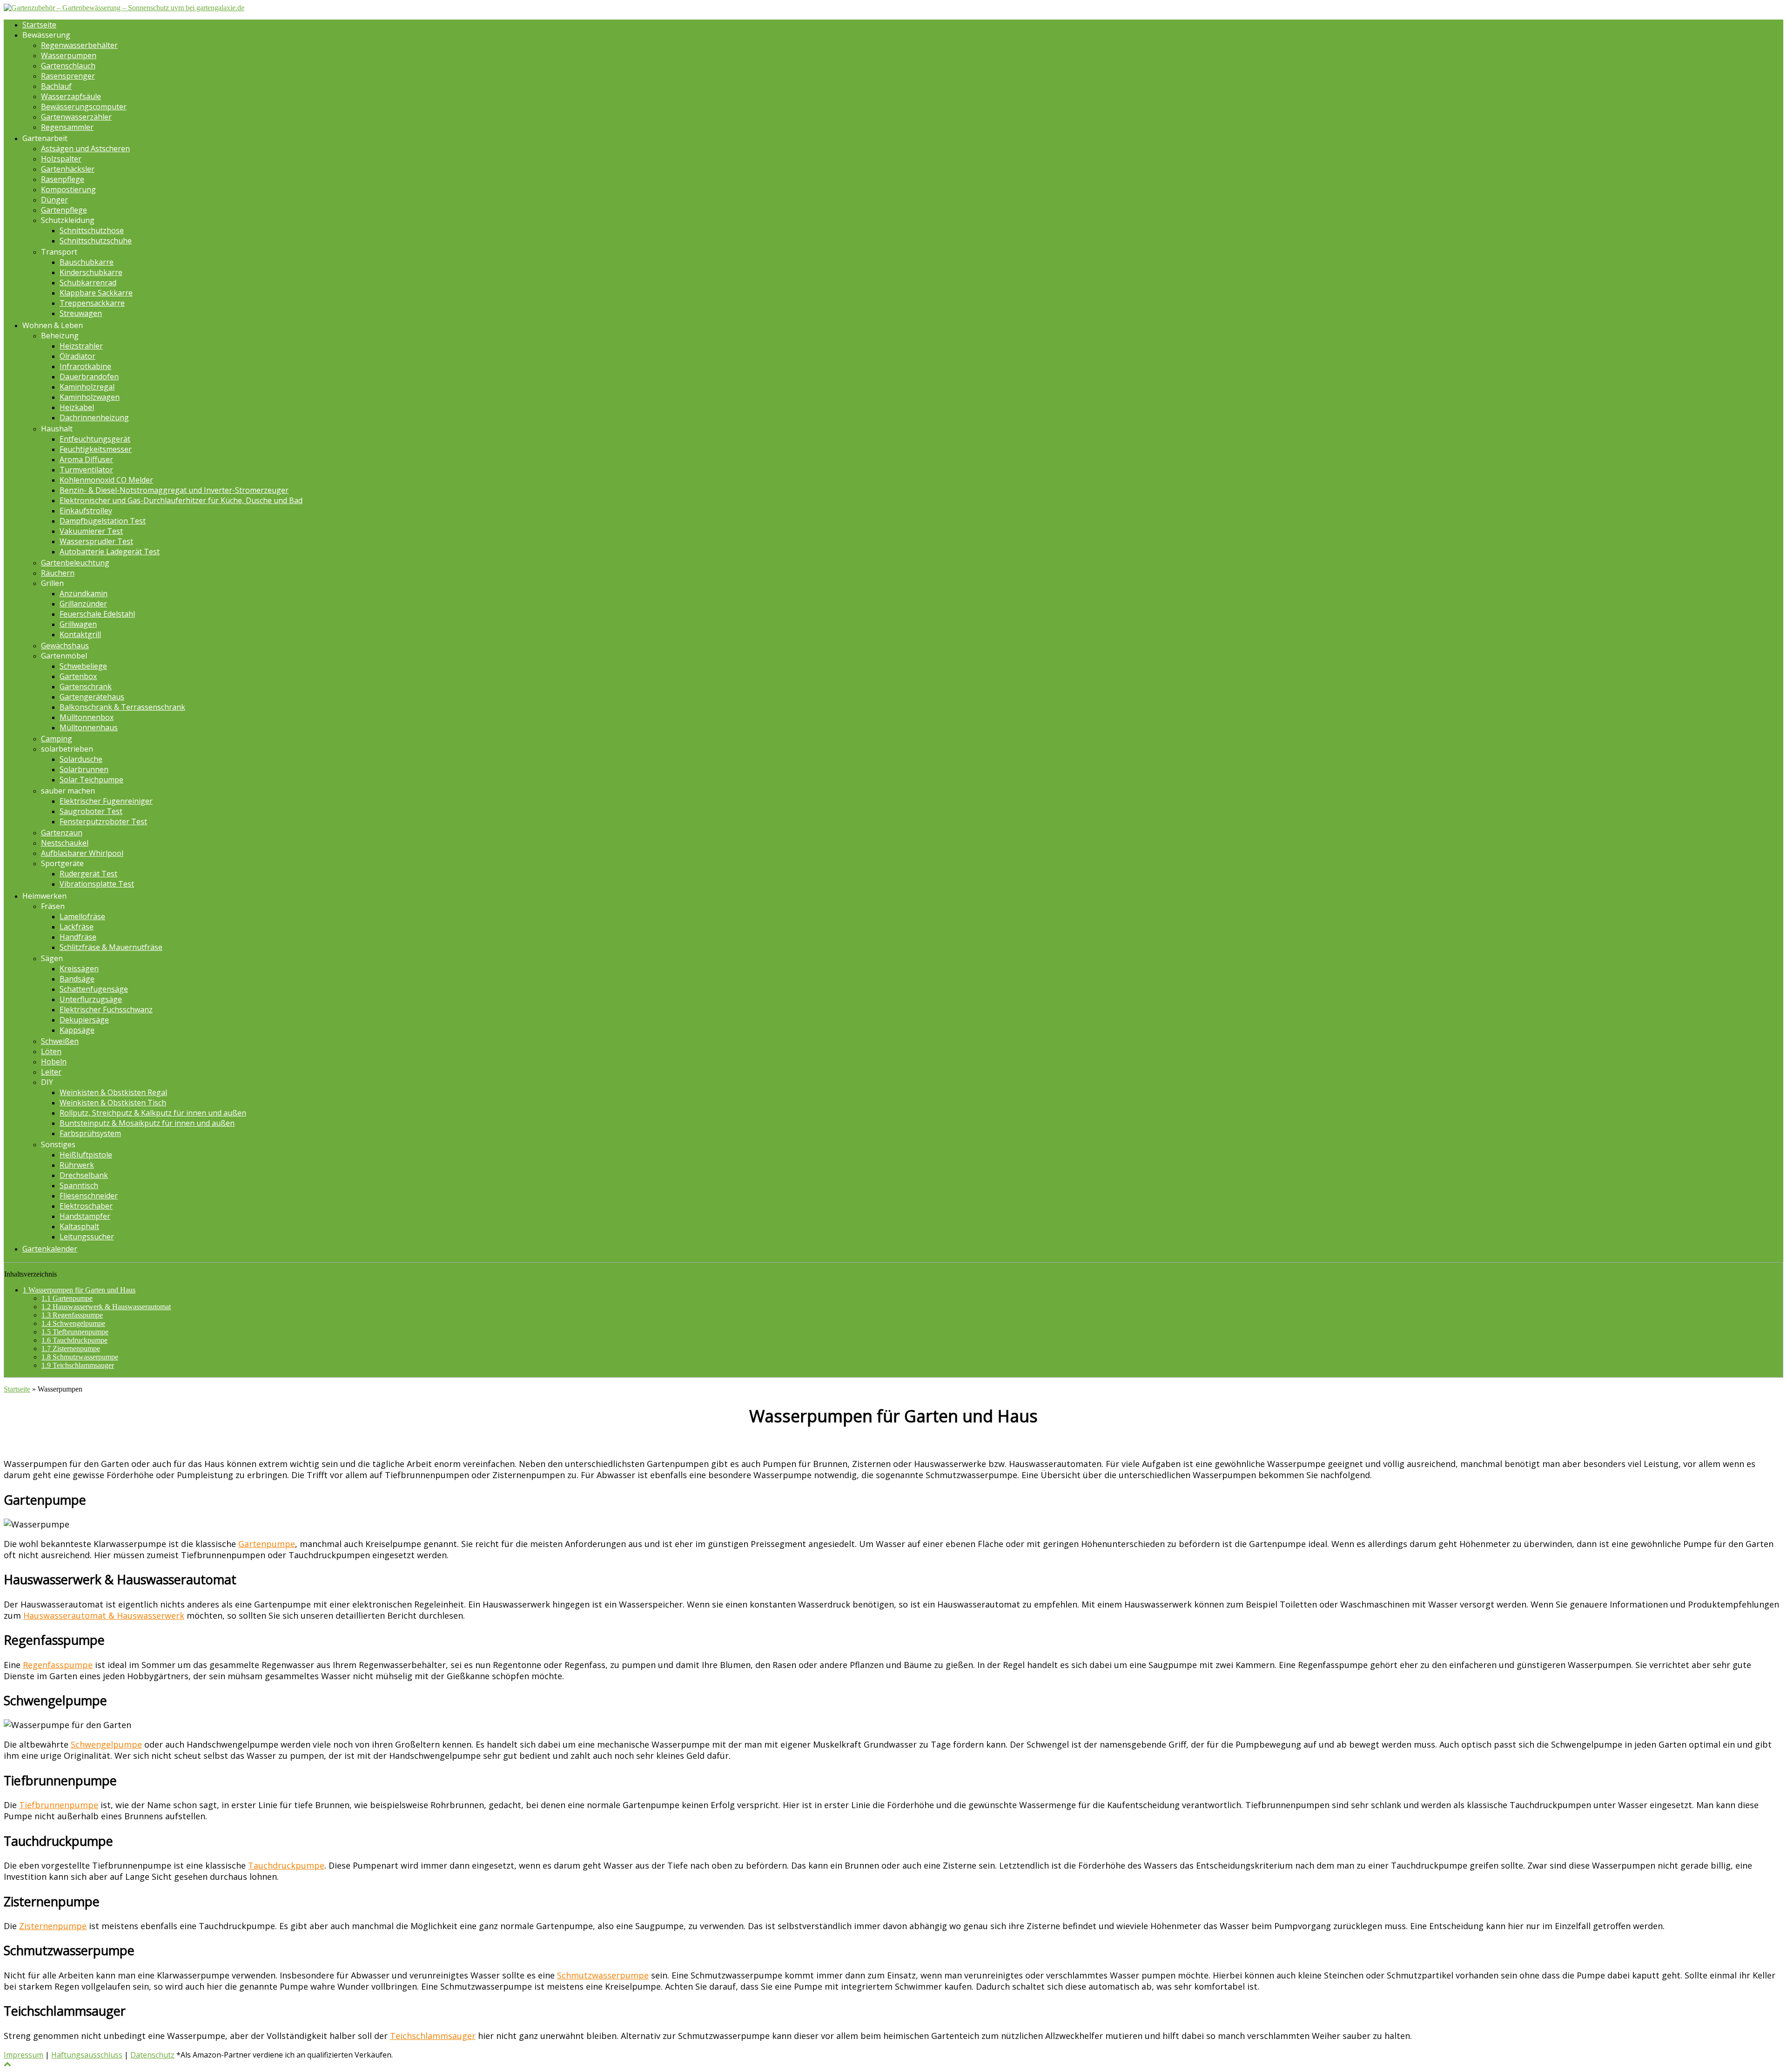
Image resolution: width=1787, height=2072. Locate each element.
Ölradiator (77, 356)
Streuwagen (81, 313)
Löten (51, 1051)
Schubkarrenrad (88, 283)
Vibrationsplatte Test (97, 884)
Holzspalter (61, 159)
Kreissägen (79, 969)
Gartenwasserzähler (76, 117)
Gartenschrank (86, 686)
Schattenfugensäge (94, 989)
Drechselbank (84, 1175)
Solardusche (81, 759)
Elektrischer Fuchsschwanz (106, 1009)
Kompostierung (68, 189)
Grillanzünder (83, 604)
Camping (57, 739)
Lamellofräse (82, 916)
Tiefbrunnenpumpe (75, 1332)
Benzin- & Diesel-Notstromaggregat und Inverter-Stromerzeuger (174, 490)
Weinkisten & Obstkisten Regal (113, 1092)
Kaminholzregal (87, 387)
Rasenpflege (63, 179)
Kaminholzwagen (90, 397)
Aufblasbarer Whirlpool (82, 853)
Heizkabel (77, 407)
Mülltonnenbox (87, 717)
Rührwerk (77, 1165)
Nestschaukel (65, 843)
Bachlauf (56, 86)
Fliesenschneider (89, 1196)
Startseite (39, 25)
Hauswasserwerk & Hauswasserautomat (106, 1307)
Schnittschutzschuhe (96, 241)
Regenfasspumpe (72, 1315)
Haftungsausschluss (87, 2055)
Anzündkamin (84, 593)
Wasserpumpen (69, 55)
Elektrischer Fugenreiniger (106, 801)
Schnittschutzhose (92, 230)
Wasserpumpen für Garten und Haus (79, 1290)
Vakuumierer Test (91, 531)
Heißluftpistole (86, 1155)
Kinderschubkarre (91, 272)
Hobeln (54, 1062)
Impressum (24, 2055)
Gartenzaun (62, 833)
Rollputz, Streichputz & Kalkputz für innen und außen (153, 1113)
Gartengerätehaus (92, 697)
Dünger (54, 200)
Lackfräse (77, 927)
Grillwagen (78, 624)
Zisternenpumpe (71, 1349)
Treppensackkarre (92, 303)
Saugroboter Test (91, 811)
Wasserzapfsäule (71, 96)
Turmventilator (86, 470)
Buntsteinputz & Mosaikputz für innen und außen (147, 1123)
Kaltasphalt (79, 1226)
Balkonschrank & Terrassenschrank (122, 707)
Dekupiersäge (84, 1020)
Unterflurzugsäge (91, 999)
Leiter (51, 1072)
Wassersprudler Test (96, 541)
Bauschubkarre (87, 262)
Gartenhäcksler (68, 169)
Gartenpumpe (67, 1298)
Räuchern (58, 573)
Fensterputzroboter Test (103, 821)
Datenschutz (152, 2055)
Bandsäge (77, 979)
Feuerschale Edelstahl (97, 614)
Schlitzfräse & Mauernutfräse (111, 947)
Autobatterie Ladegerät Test (110, 552)
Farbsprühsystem (90, 1133)
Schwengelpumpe (73, 1323)
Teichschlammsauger (78, 1365)
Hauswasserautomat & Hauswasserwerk (104, 1615)
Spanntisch (79, 1185)
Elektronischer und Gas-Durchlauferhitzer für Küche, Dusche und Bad (181, 500)
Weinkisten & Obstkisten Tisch (113, 1103)
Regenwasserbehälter (79, 45)
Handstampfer (85, 1216)
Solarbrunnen (84, 769)
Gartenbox (78, 676)
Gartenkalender (50, 1249)
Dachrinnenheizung (94, 417)
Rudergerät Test (88, 874)
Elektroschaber (86, 1206)
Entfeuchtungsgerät (95, 439)
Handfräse (78, 937)
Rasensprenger (68, 76)
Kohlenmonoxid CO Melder (106, 480)
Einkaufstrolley (86, 511)
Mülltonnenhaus (89, 727)
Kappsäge (77, 1030)
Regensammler (67, 127)
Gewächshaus (65, 646)
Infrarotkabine (85, 366)
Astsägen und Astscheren (85, 148)
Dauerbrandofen (89, 377)
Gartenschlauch (68, 66)
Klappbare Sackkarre (96, 293)
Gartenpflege (64, 210)
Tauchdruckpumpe (74, 1340)
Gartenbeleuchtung (75, 563)
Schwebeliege (83, 666)
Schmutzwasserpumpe (80, 1357)
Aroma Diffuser (86, 459)
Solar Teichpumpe (91, 780)
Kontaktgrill (80, 634)
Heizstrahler (81, 346)
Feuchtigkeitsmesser (96, 449)
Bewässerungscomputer (84, 107)
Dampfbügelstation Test (103, 521)
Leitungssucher (87, 1237)
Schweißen (60, 1041)
